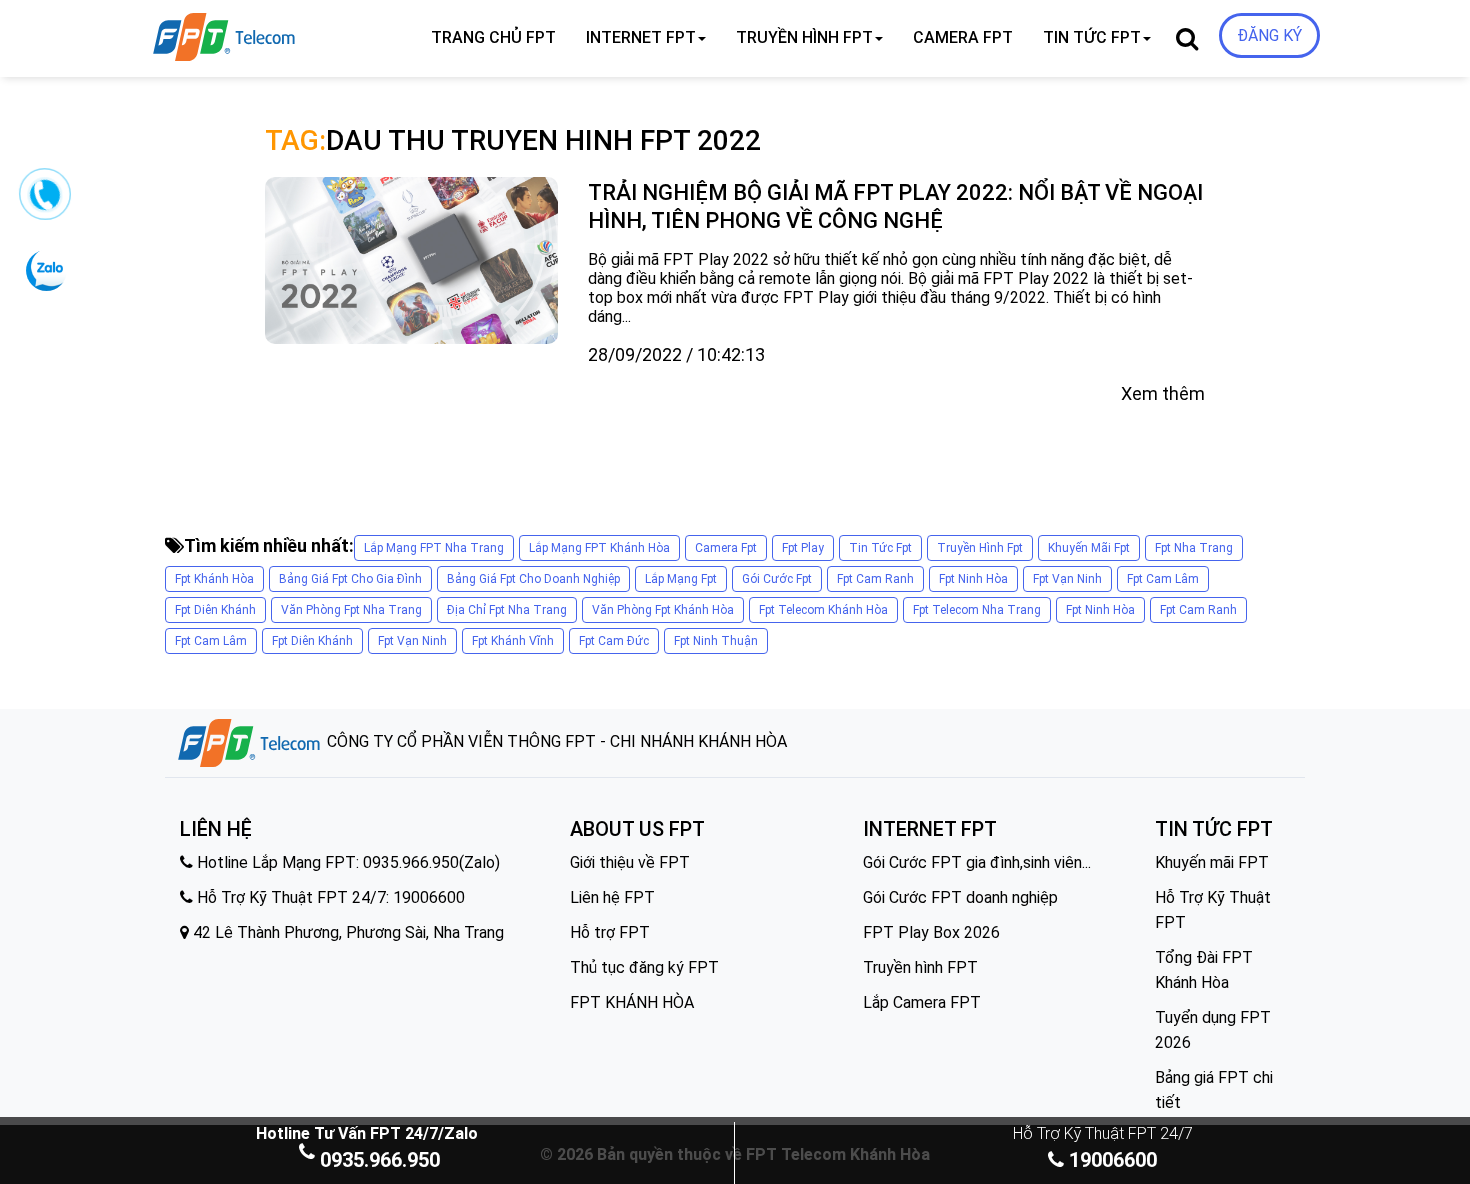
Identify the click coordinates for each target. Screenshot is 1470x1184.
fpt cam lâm (1163, 579)
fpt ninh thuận (716, 641)
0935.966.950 (380, 1160)
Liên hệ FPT (612, 897)
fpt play (803, 548)
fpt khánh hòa (214, 579)
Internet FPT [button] (641, 37)
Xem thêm (1163, 393)
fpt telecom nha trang (977, 610)
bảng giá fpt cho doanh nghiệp (533, 579)
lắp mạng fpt (681, 579)
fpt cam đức (614, 641)
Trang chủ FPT (493, 37)
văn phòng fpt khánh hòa (663, 610)
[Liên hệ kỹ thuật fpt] (44, 201)
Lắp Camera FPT (922, 1002)
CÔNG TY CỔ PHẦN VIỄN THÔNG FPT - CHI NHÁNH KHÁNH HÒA (555, 741)
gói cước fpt (777, 579)
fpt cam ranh (875, 579)
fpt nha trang (1194, 548)
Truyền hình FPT (920, 967)
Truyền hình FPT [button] (804, 37)
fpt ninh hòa (973, 579)
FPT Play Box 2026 (931, 932)
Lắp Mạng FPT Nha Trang (434, 548)
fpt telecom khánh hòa (823, 610)
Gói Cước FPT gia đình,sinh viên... (977, 862)
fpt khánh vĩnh (513, 641)
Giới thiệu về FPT (630, 862)
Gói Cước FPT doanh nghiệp (960, 897)
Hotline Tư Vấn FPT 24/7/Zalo (367, 1133)
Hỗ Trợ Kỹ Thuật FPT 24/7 (1103, 1133)
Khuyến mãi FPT (1212, 862)
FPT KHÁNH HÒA (632, 1002)
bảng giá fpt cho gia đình (350, 579)
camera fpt (726, 548)
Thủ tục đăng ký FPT (644, 967)
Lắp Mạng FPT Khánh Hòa (599, 548)
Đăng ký (1269, 35)
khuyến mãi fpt (1089, 548)
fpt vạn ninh (1067, 579)
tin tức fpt (880, 548)
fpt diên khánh (215, 610)
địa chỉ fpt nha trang (507, 610)
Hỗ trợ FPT (610, 932)
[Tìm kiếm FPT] (291, 33)
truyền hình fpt (980, 548)
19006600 (1110, 1160)
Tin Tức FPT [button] (1092, 37)
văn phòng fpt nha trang (351, 610)
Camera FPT (963, 37)
